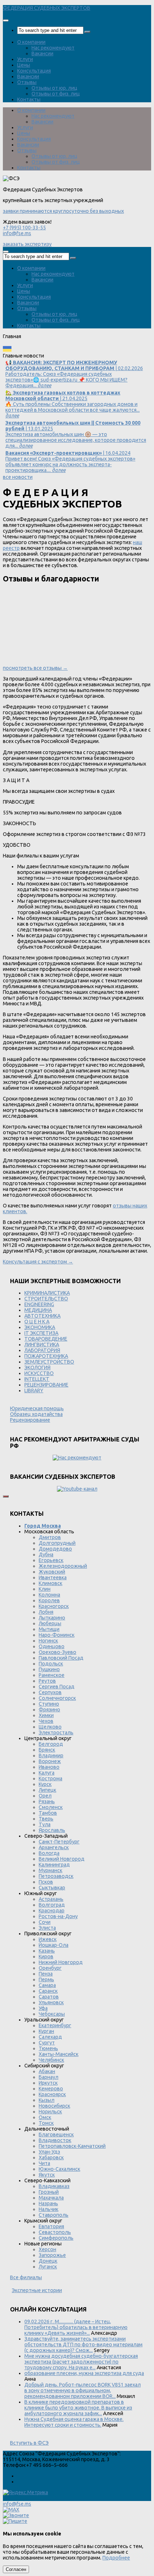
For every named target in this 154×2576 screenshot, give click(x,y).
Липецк (47, 1790)
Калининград (54, 1865)
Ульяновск (51, 2002)
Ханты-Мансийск (59, 2054)
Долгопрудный (57, 1543)
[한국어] (75, 350)
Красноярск (52, 2094)
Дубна (46, 1555)
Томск (46, 2123)
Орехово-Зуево (57, 1652)
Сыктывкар (52, 1888)
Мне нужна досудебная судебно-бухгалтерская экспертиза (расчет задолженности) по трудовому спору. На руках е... (81, 2362)
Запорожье (52, 2255)
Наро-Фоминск (57, 1635)
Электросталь (56, 1733)
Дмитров (50, 1537)
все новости (18, 477)
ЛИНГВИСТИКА (42, 1345)
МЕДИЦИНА (38, 1310)
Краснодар (52, 1911)
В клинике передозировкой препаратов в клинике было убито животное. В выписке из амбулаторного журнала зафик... (78, 2408)
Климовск (50, 1583)
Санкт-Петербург (59, 1842)
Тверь (46, 1819)
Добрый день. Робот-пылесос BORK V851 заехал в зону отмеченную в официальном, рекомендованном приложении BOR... (83, 2390)
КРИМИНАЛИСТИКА (47, 1293)
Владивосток (55, 2140)
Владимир (51, 1755)
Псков (46, 1882)
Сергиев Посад (57, 1687)
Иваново (49, 1767)
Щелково (50, 1727)
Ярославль (52, 1830)
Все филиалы (26, 2277)
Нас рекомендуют (53, 48)
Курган (46, 2031)
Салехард (50, 2037)
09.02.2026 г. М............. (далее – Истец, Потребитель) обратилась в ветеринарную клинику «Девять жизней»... (76, 2327)
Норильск (50, 2112)
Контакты (29, 99)
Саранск (48, 1991)
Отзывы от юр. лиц (54, 88)
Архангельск (54, 1847)
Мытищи (49, 1629)
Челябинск (51, 2060)
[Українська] (7, 350)
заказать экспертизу (27, 244)
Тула (45, 1824)
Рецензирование (30, 1420)
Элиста (47, 1928)
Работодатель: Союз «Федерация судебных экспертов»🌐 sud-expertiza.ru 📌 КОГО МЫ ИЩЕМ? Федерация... (74, 374)
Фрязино (49, 1710)
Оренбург (50, 1968)
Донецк (48, 2261)
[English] (17, 350)
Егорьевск (51, 1560)
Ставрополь (54, 2215)
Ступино (49, 1704)
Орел (45, 1796)
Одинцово (52, 1646)
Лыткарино (52, 1618)
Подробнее (116, 2558)
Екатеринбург (55, 2025)
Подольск (51, 1664)
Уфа (43, 2008)
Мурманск (50, 1870)
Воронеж (50, 1761)
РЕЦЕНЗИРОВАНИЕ (46, 1385)
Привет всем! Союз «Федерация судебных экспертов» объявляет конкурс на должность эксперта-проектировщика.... (70, 462)
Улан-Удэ (49, 2152)
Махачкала (51, 2198)
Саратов (49, 1997)
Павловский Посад (61, 1658)
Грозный (49, 2192)
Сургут (47, 2043)
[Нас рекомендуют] (77, 1458)
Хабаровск (51, 2157)
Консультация (34, 71)
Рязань (47, 1801)
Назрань (48, 2203)
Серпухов (50, 1692)
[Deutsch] (27, 350)
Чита (44, 2163)
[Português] (56, 350)
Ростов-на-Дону (58, 1916)
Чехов (46, 1721)
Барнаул (49, 2077)
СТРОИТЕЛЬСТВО (46, 1299)
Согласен (16, 2569)
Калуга (47, 1773)
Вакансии (42, 53)
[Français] (36, 350)
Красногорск (54, 1606)
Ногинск (48, 1641)
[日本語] (85, 350)
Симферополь (56, 2238)
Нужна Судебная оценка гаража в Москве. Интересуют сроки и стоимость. (74, 2422)
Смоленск (51, 1807)
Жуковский (52, 1572)
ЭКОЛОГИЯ (37, 1368)
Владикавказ (54, 2186)
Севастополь (55, 2232)
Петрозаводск (56, 1876)
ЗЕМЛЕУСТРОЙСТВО (49, 1362)
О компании (31, 42)
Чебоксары (52, 2014)
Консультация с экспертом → (38, 1262)
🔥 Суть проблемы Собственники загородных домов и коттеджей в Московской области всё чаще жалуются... (73, 404)
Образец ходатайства (36, 1414)
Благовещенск (56, 2135)
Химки (46, 1715)
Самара (47, 1985)
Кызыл (47, 2100)
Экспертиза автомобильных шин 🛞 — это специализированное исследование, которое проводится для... (76, 434)
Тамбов (48, 1813)
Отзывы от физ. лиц (56, 94)
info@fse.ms (17, 233)
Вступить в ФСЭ (29, 2443)
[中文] (94, 350)
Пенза (46, 1974)
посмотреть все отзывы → (35, 668)
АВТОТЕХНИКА (42, 1316)
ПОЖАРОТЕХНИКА (46, 1356)
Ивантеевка (53, 1577)
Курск (45, 1784)
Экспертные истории (37, 2290)
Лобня (46, 1612)
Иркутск (48, 2083)
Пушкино (49, 1669)
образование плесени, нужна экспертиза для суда (84, 2373)
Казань (47, 1951)
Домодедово (55, 1549)
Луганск (48, 2267)
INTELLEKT (37, 1379)
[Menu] (6, 20)
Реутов (47, 1681)
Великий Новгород (62, 1859)
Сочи (45, 1922)
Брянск (47, 1750)
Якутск (47, 2175)
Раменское (52, 1675)
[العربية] (65, 350)
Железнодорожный (63, 1566)
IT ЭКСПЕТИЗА (41, 1333)
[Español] (46, 350)
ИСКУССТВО (39, 1373)
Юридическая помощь (37, 1408)
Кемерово (51, 2089)
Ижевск (48, 1939)
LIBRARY (34, 1390)
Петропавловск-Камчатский (72, 2146)
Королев (49, 1600)
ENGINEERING (39, 1304)
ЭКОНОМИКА (40, 1327)
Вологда (49, 1853)
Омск (45, 2117)
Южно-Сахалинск (59, 2169)
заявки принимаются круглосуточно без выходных (63, 211)
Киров (46, 1956)
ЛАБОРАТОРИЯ (42, 1350)
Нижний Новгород (61, 1962)
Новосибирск (54, 2106)
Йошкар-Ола (54, 1945)
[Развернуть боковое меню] (6, 1496)
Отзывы (27, 82)
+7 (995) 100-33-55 (24, 228)
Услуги (25, 59)
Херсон (47, 2249)
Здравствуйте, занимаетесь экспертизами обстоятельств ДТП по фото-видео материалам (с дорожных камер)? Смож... (83, 2344)
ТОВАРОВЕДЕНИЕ (46, 1339)
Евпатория (51, 2226)
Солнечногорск (57, 1698)
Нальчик (49, 2209)
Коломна (49, 1595)
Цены (24, 65)
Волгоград (52, 1905)
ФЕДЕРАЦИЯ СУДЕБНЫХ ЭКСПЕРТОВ (47, 8)
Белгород (51, 1744)
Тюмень (48, 2048)
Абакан (47, 2071)
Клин (45, 1589)
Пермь (46, 1979)
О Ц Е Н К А (37, 1322)
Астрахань (51, 1899)
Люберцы (50, 1623)
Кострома (50, 1778)
